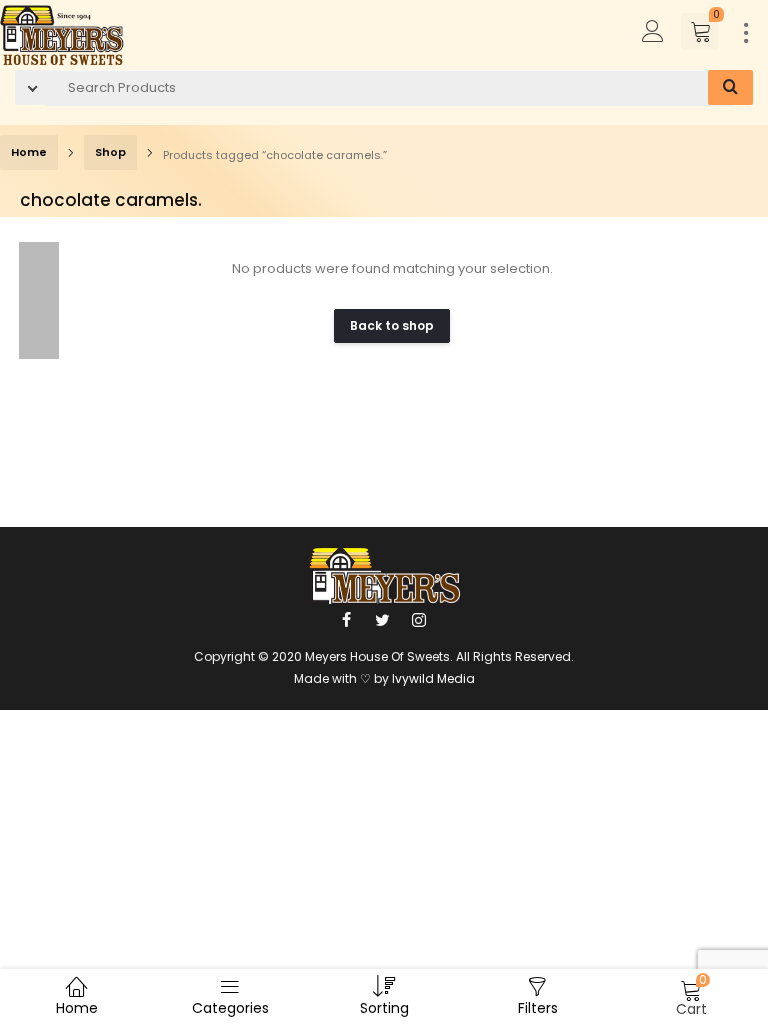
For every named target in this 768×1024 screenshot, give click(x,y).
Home (29, 152)
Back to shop (392, 325)
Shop (110, 152)
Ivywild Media (433, 678)
